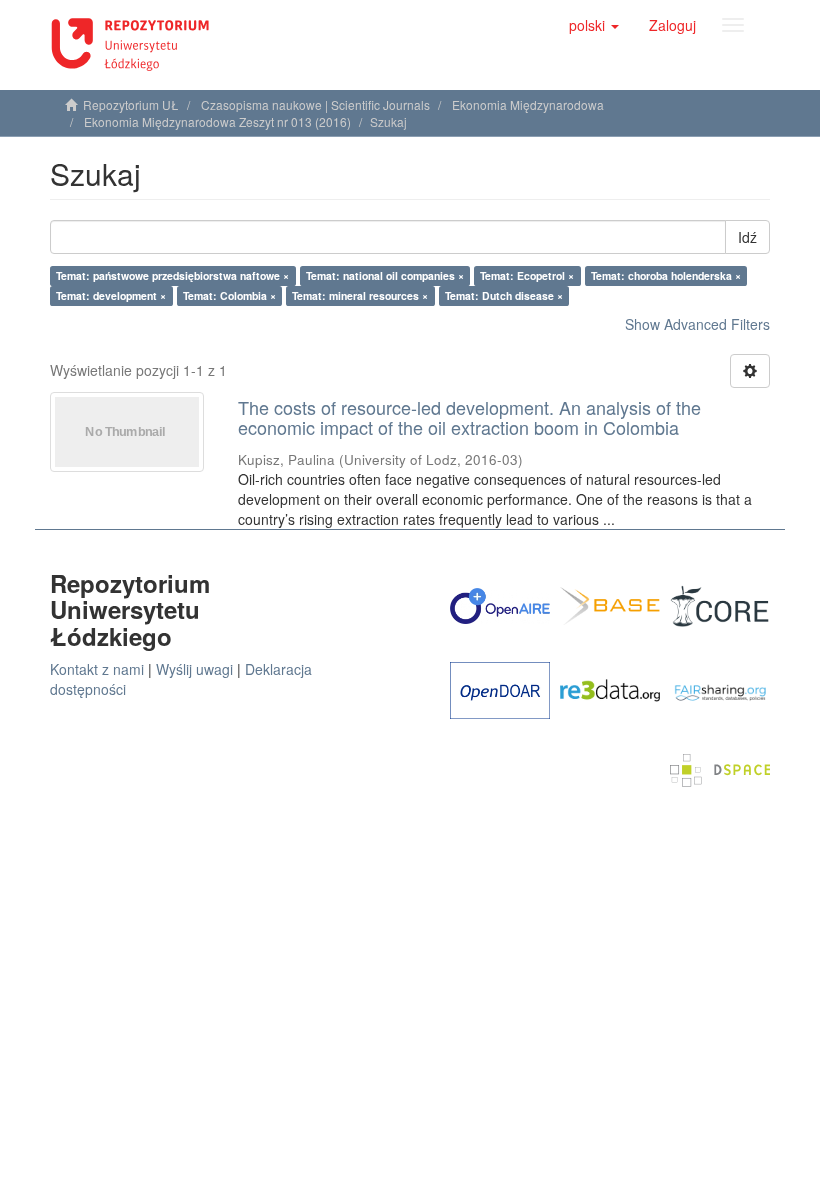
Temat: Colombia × (229, 295)
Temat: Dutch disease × (504, 295)
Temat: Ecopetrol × (527, 275)
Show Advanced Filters (697, 324)
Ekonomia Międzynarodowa (528, 104)
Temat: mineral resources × (360, 295)
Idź (747, 237)
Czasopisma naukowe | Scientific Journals (315, 104)
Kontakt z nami (97, 669)
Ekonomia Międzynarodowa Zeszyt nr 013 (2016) (217, 121)
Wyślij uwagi (194, 669)
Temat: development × (111, 295)
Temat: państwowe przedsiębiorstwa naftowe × (172, 275)
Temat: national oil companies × (385, 275)
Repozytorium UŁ (131, 104)
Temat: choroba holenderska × (666, 275)
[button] (594, 25)
